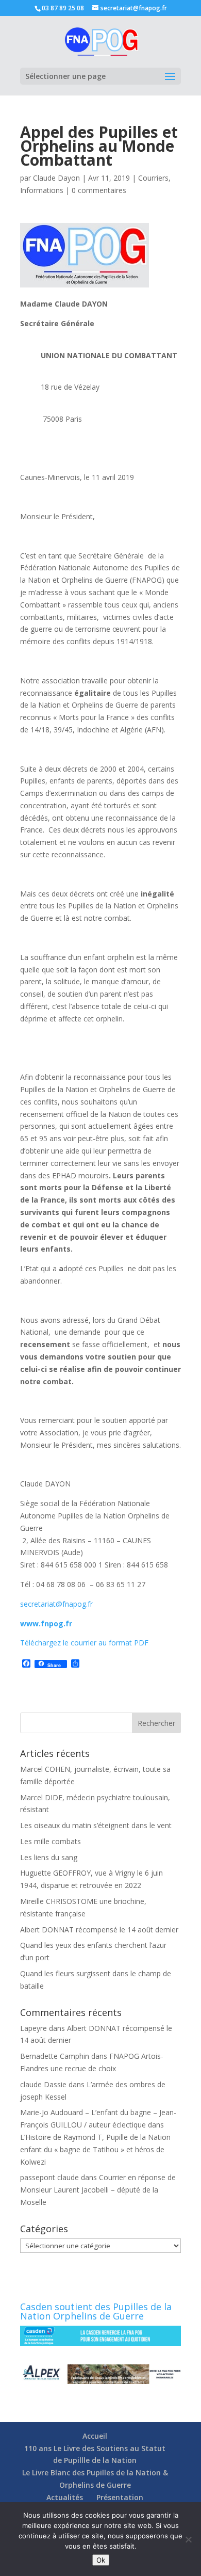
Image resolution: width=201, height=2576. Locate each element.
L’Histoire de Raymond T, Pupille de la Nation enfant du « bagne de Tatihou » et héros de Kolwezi (95, 2149)
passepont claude (49, 2177)
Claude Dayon (56, 178)
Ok (101, 2560)
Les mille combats (51, 1841)
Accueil (95, 2436)
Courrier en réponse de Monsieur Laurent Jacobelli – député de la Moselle (98, 2190)
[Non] (188, 2539)
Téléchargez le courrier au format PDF (84, 1643)
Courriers (153, 178)
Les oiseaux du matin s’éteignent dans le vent (96, 1825)
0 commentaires (99, 190)
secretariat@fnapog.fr (56, 1604)
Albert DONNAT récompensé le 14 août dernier (99, 1930)
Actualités (65, 2497)
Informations (42, 190)
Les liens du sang (49, 1857)
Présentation (120, 2497)
